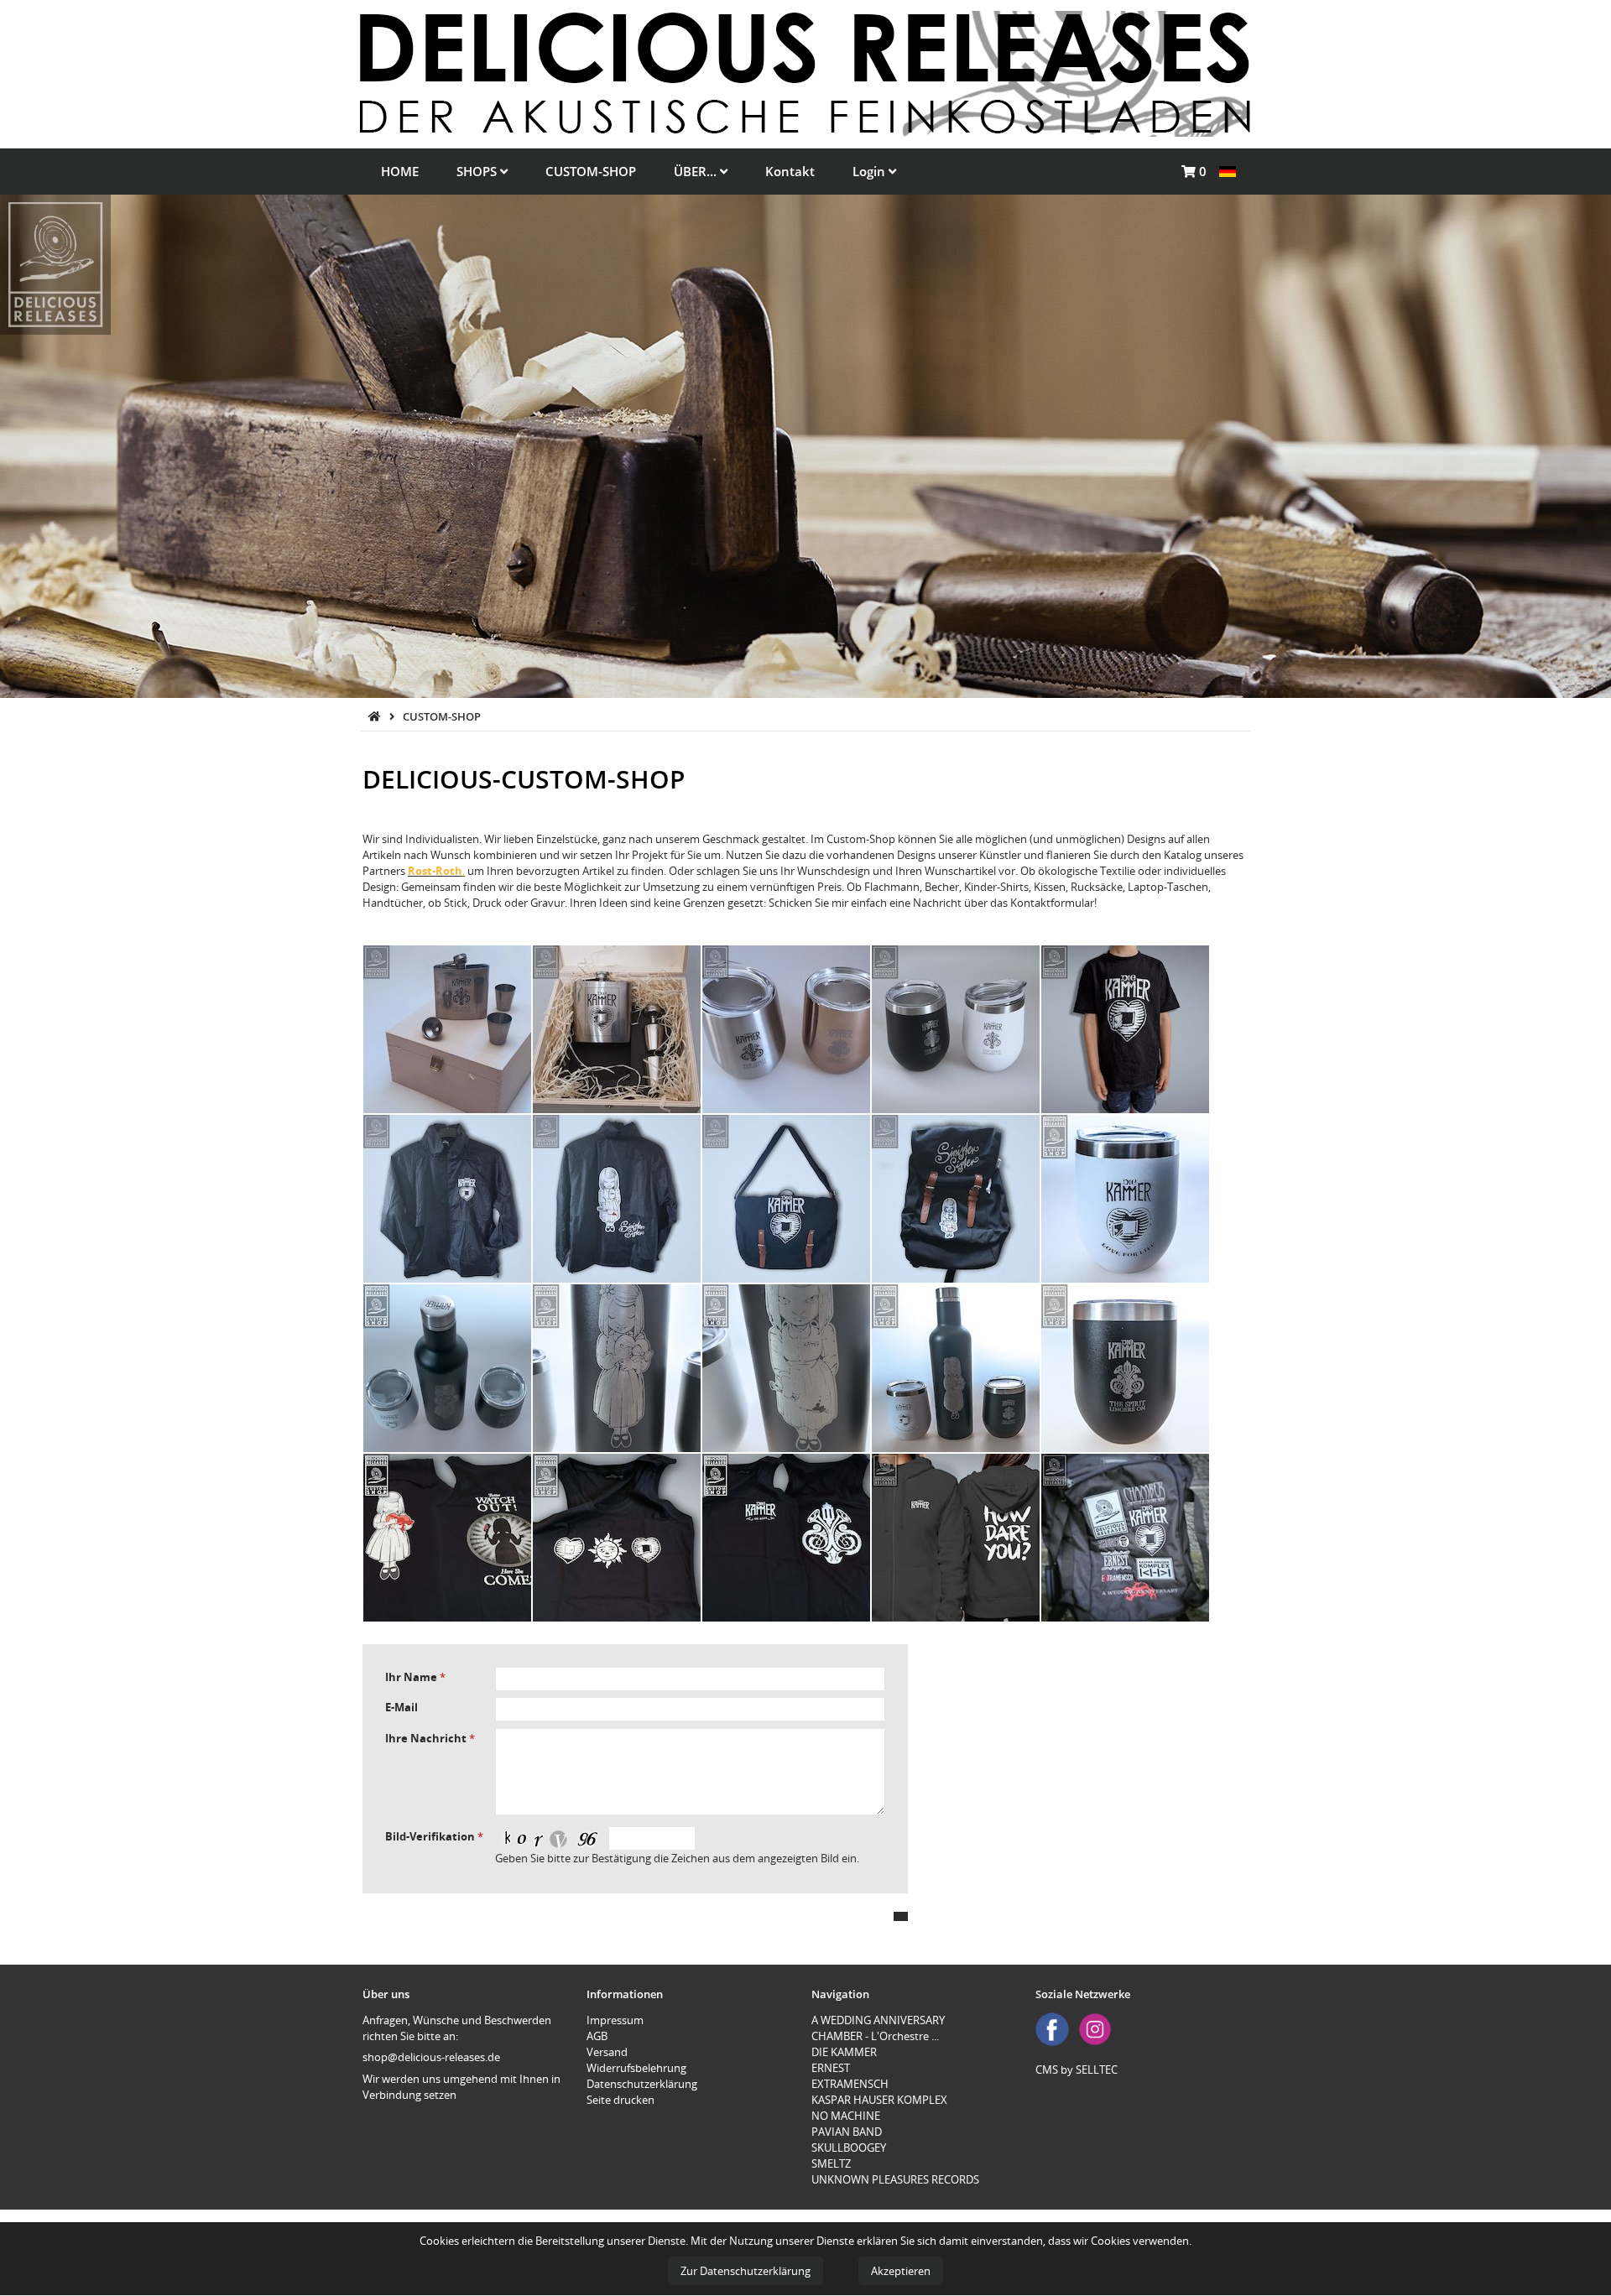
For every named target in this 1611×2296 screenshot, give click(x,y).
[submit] (901, 1916)
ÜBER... (697, 171)
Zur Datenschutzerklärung (746, 2271)
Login (871, 171)
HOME (400, 171)
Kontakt (790, 171)
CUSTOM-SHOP (591, 171)
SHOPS (478, 171)
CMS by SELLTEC (1077, 2070)
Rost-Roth (435, 871)
